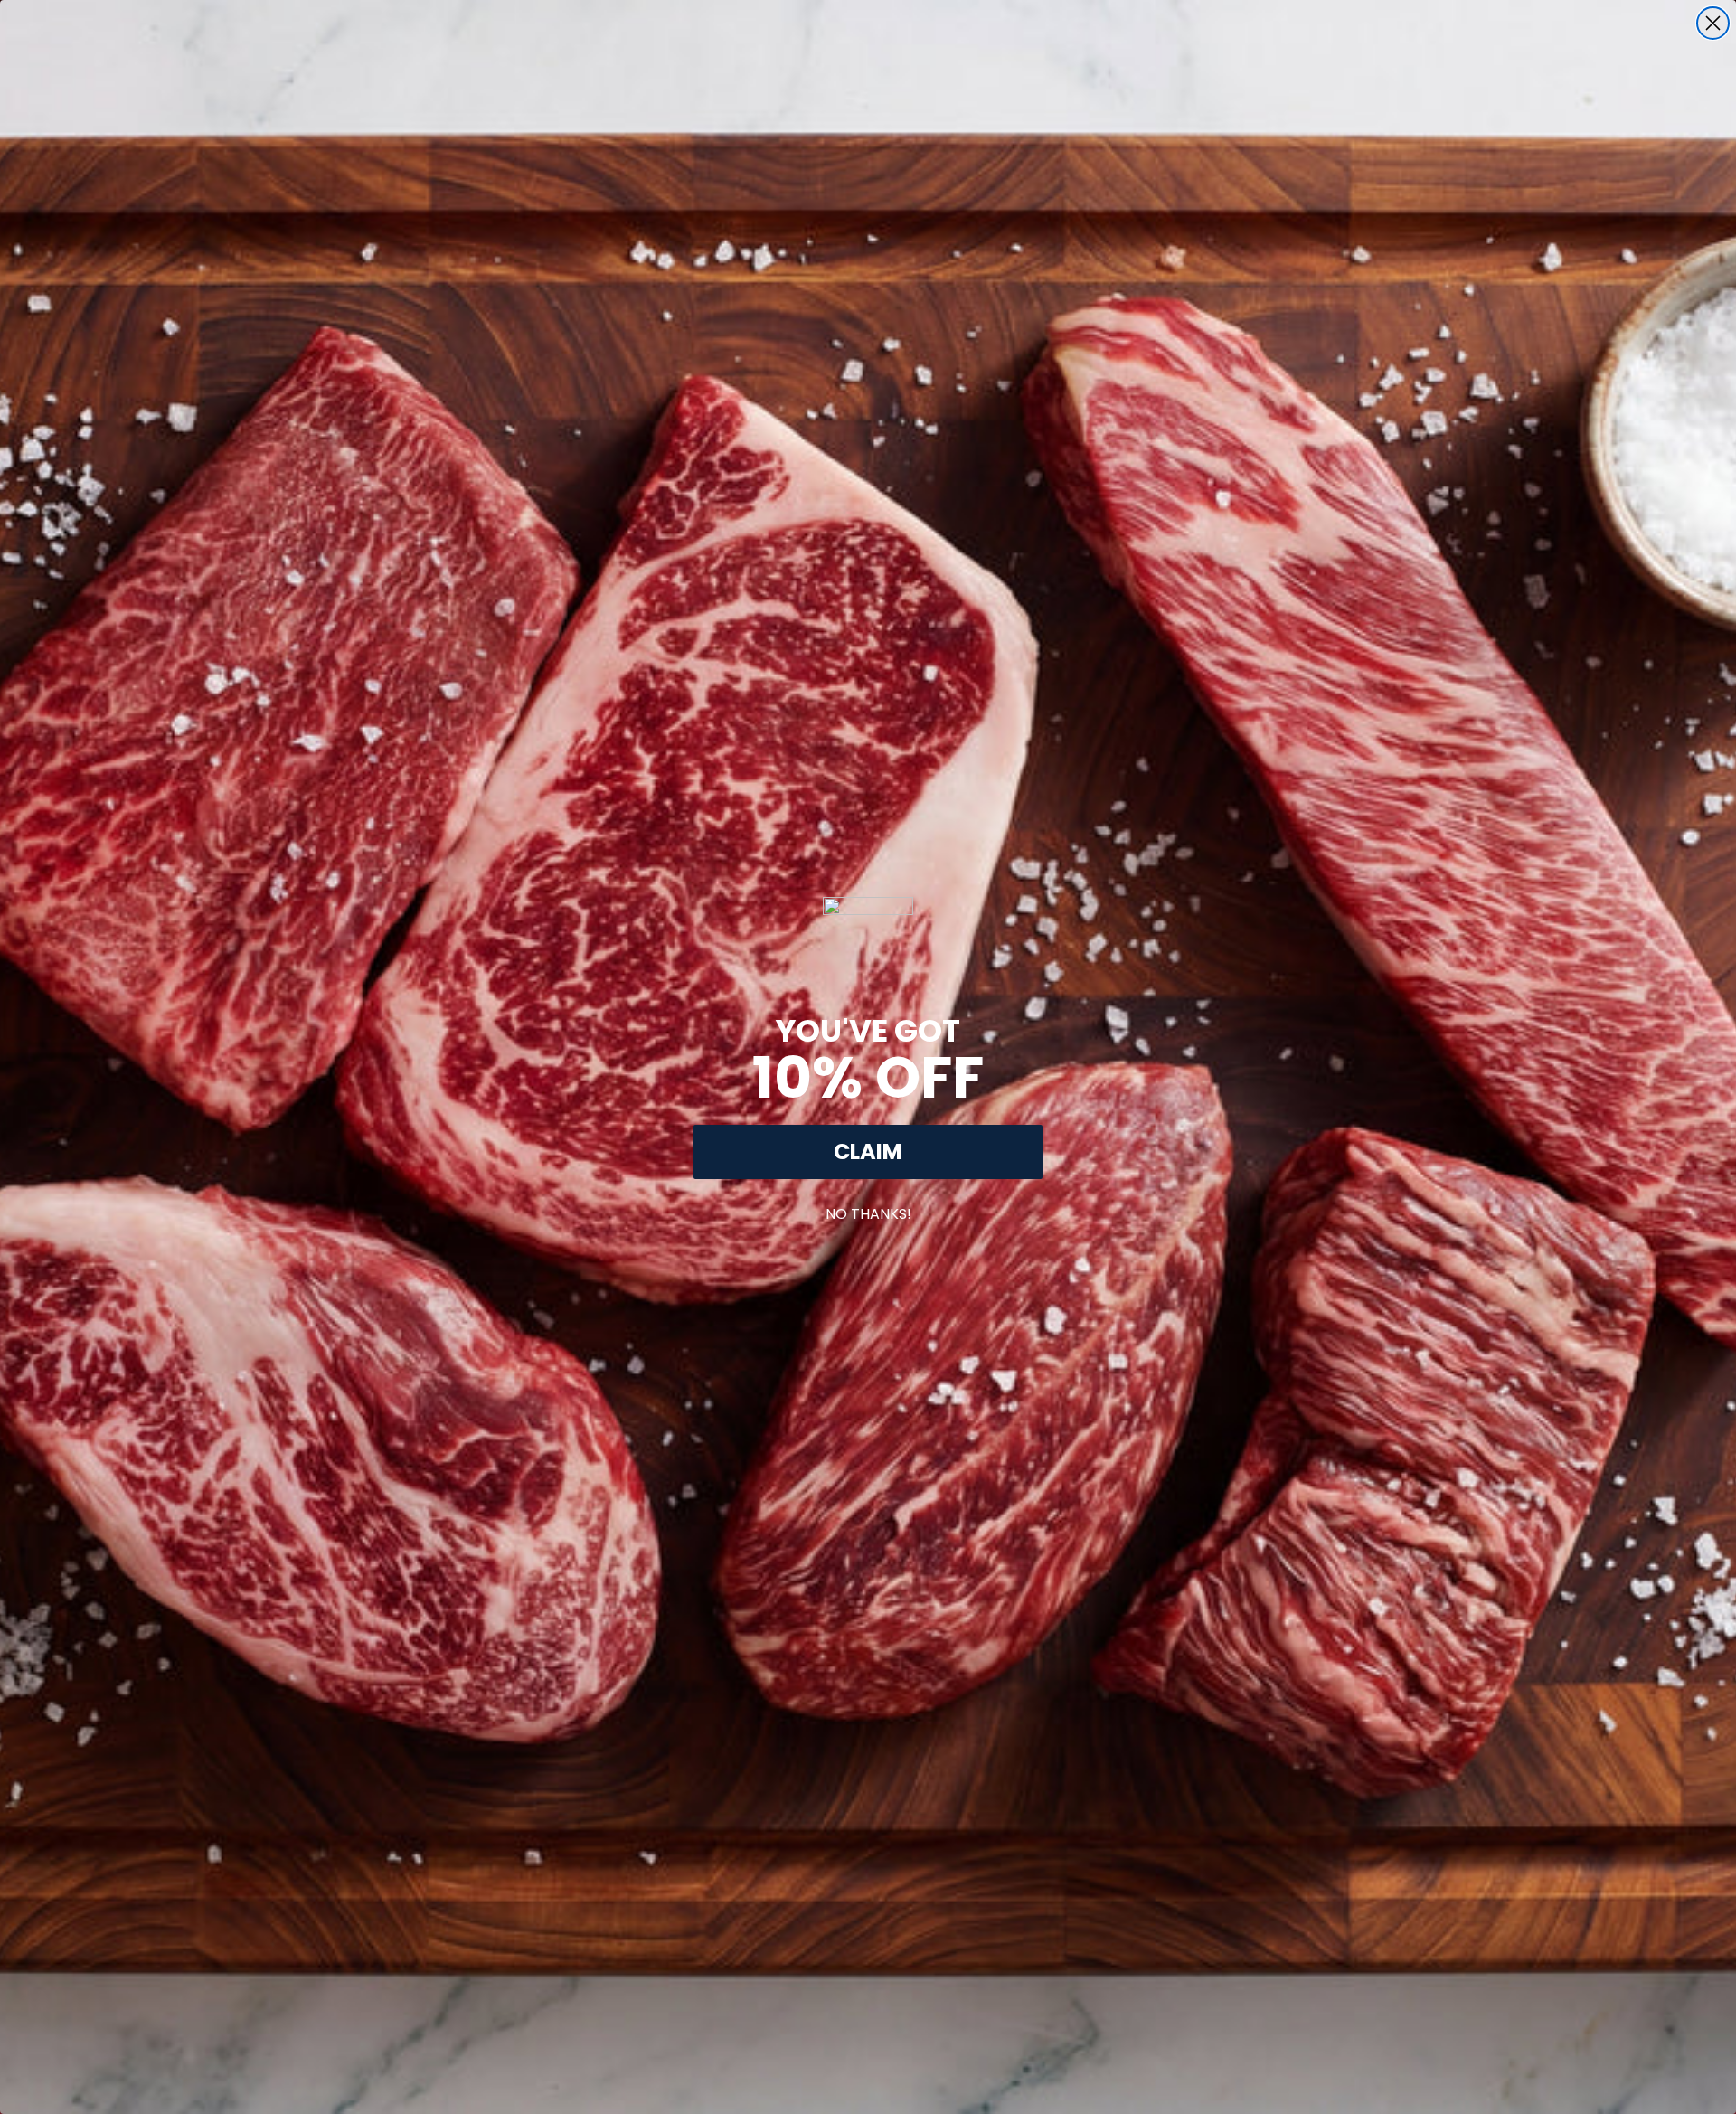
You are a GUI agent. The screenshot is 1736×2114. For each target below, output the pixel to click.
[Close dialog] (1713, 23)
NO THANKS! (868, 1210)
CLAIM (868, 1151)
